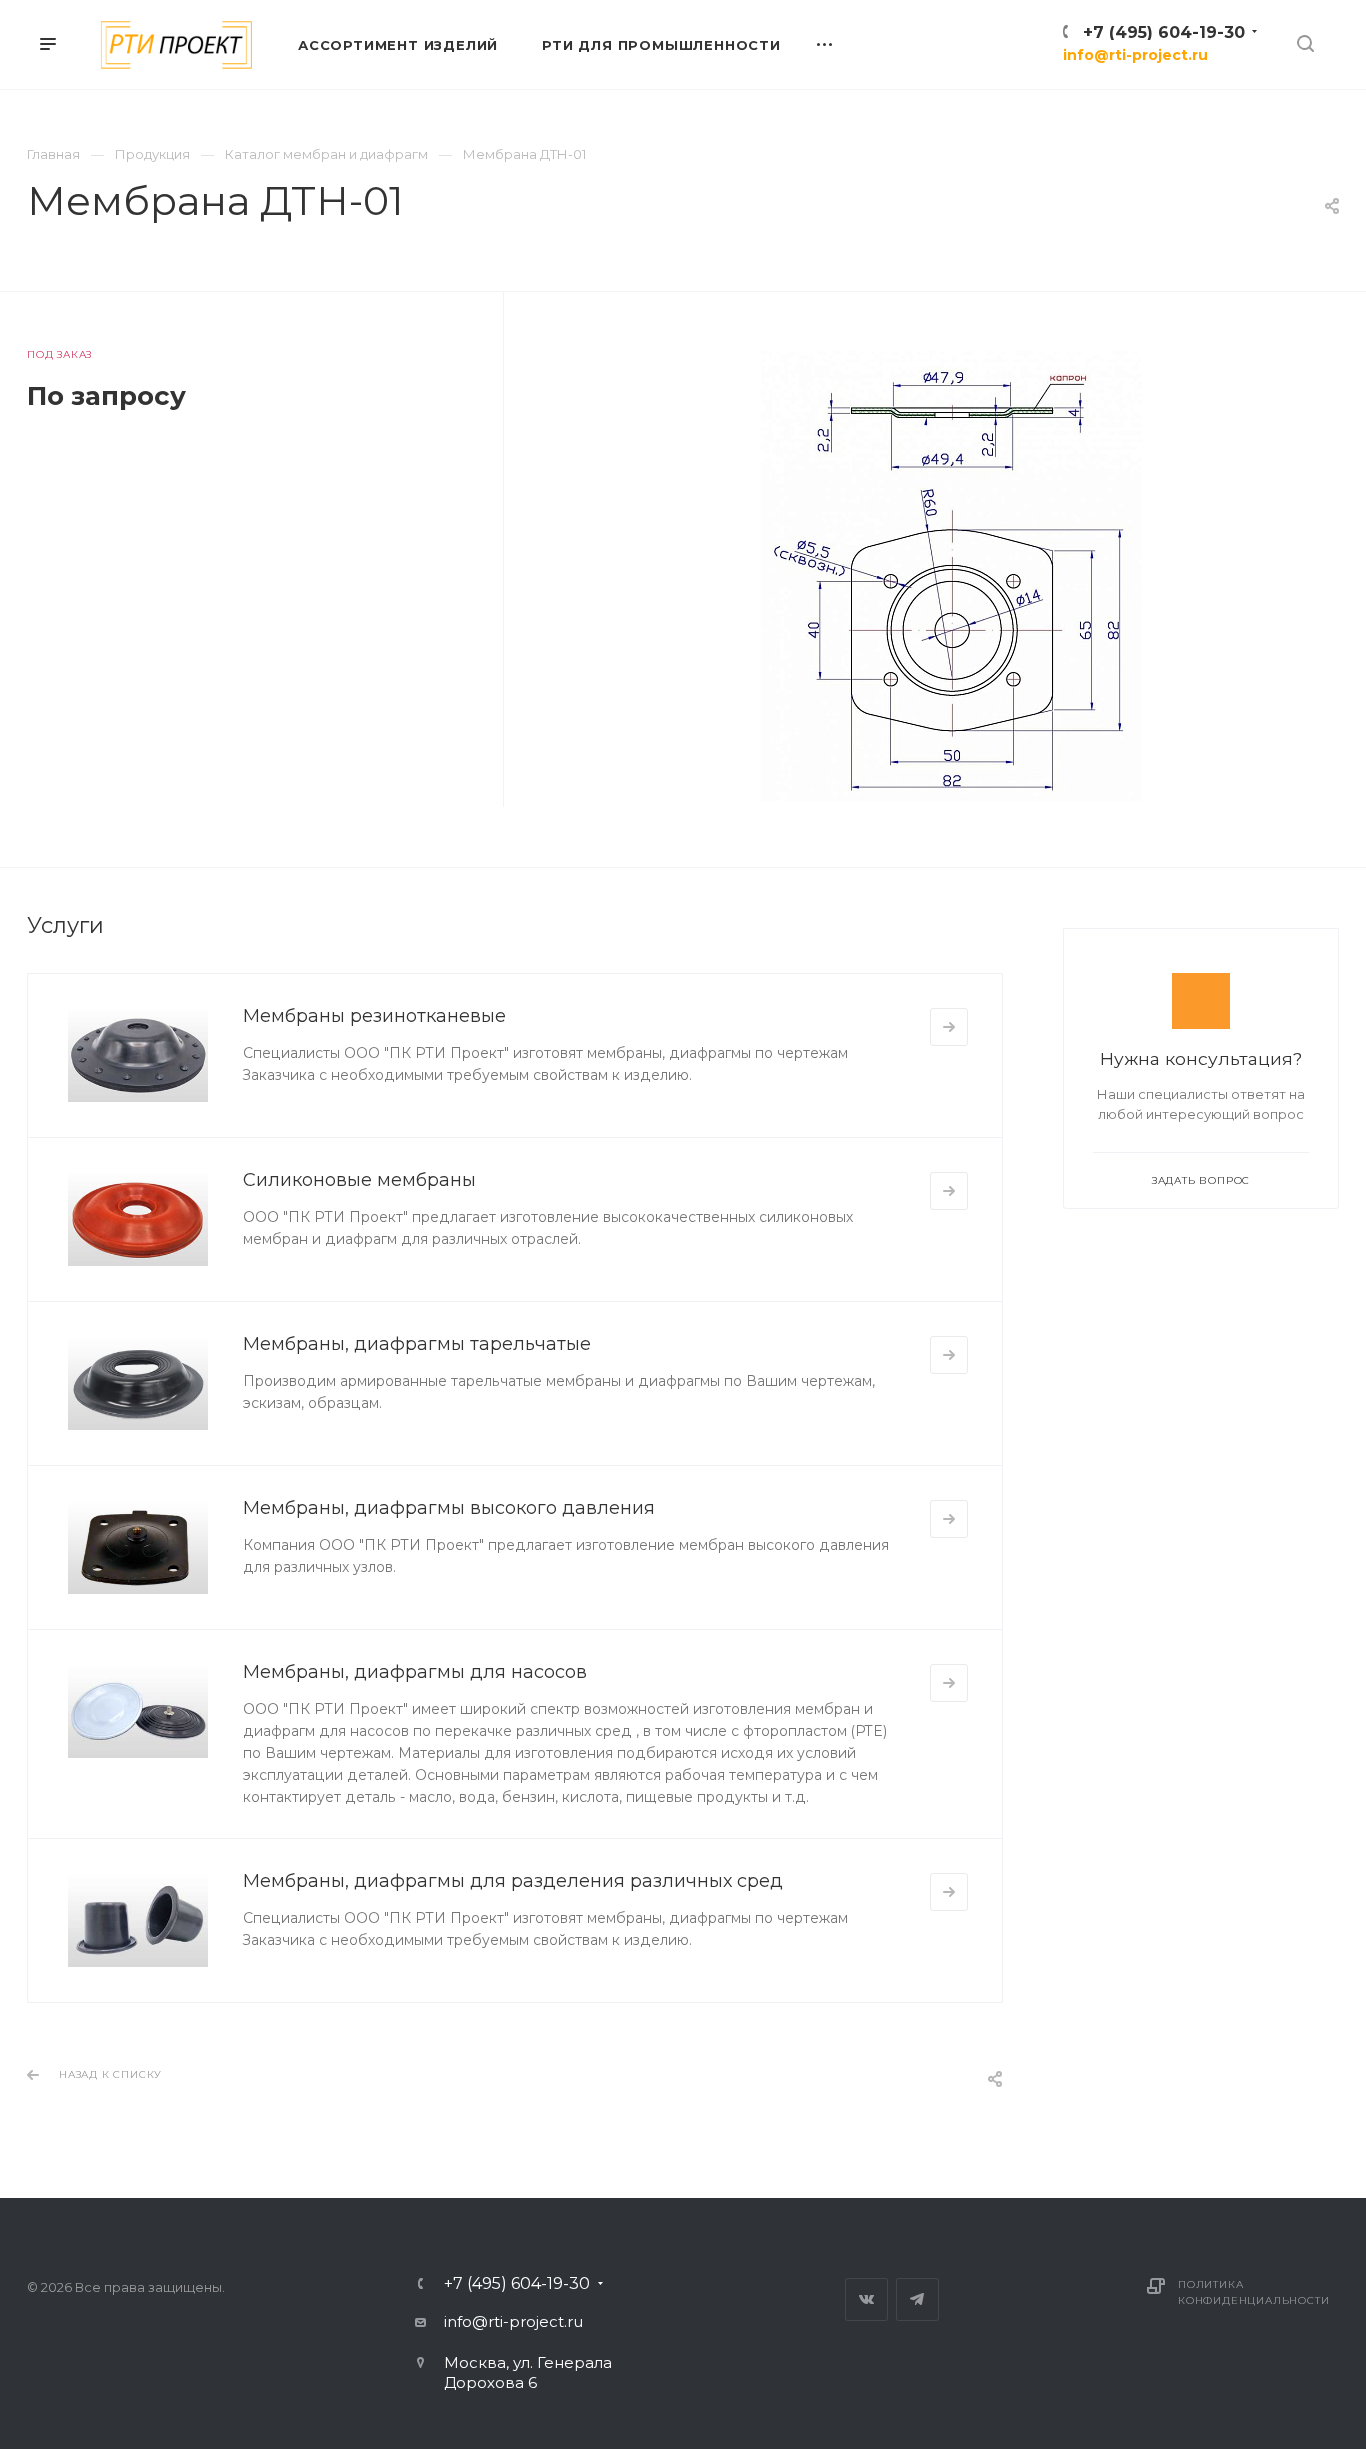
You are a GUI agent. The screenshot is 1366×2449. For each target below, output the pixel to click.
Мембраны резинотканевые (374, 1016)
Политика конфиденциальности (1253, 2292)
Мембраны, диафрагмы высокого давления (449, 1508)
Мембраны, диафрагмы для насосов (415, 1672)
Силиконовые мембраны (359, 1180)
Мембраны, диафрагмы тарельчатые (417, 1344)
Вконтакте (866, 2299)
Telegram (917, 2299)
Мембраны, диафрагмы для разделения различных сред (513, 1881)
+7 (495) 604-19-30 (1164, 32)
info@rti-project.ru (1135, 55)
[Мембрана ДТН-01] (951, 576)
